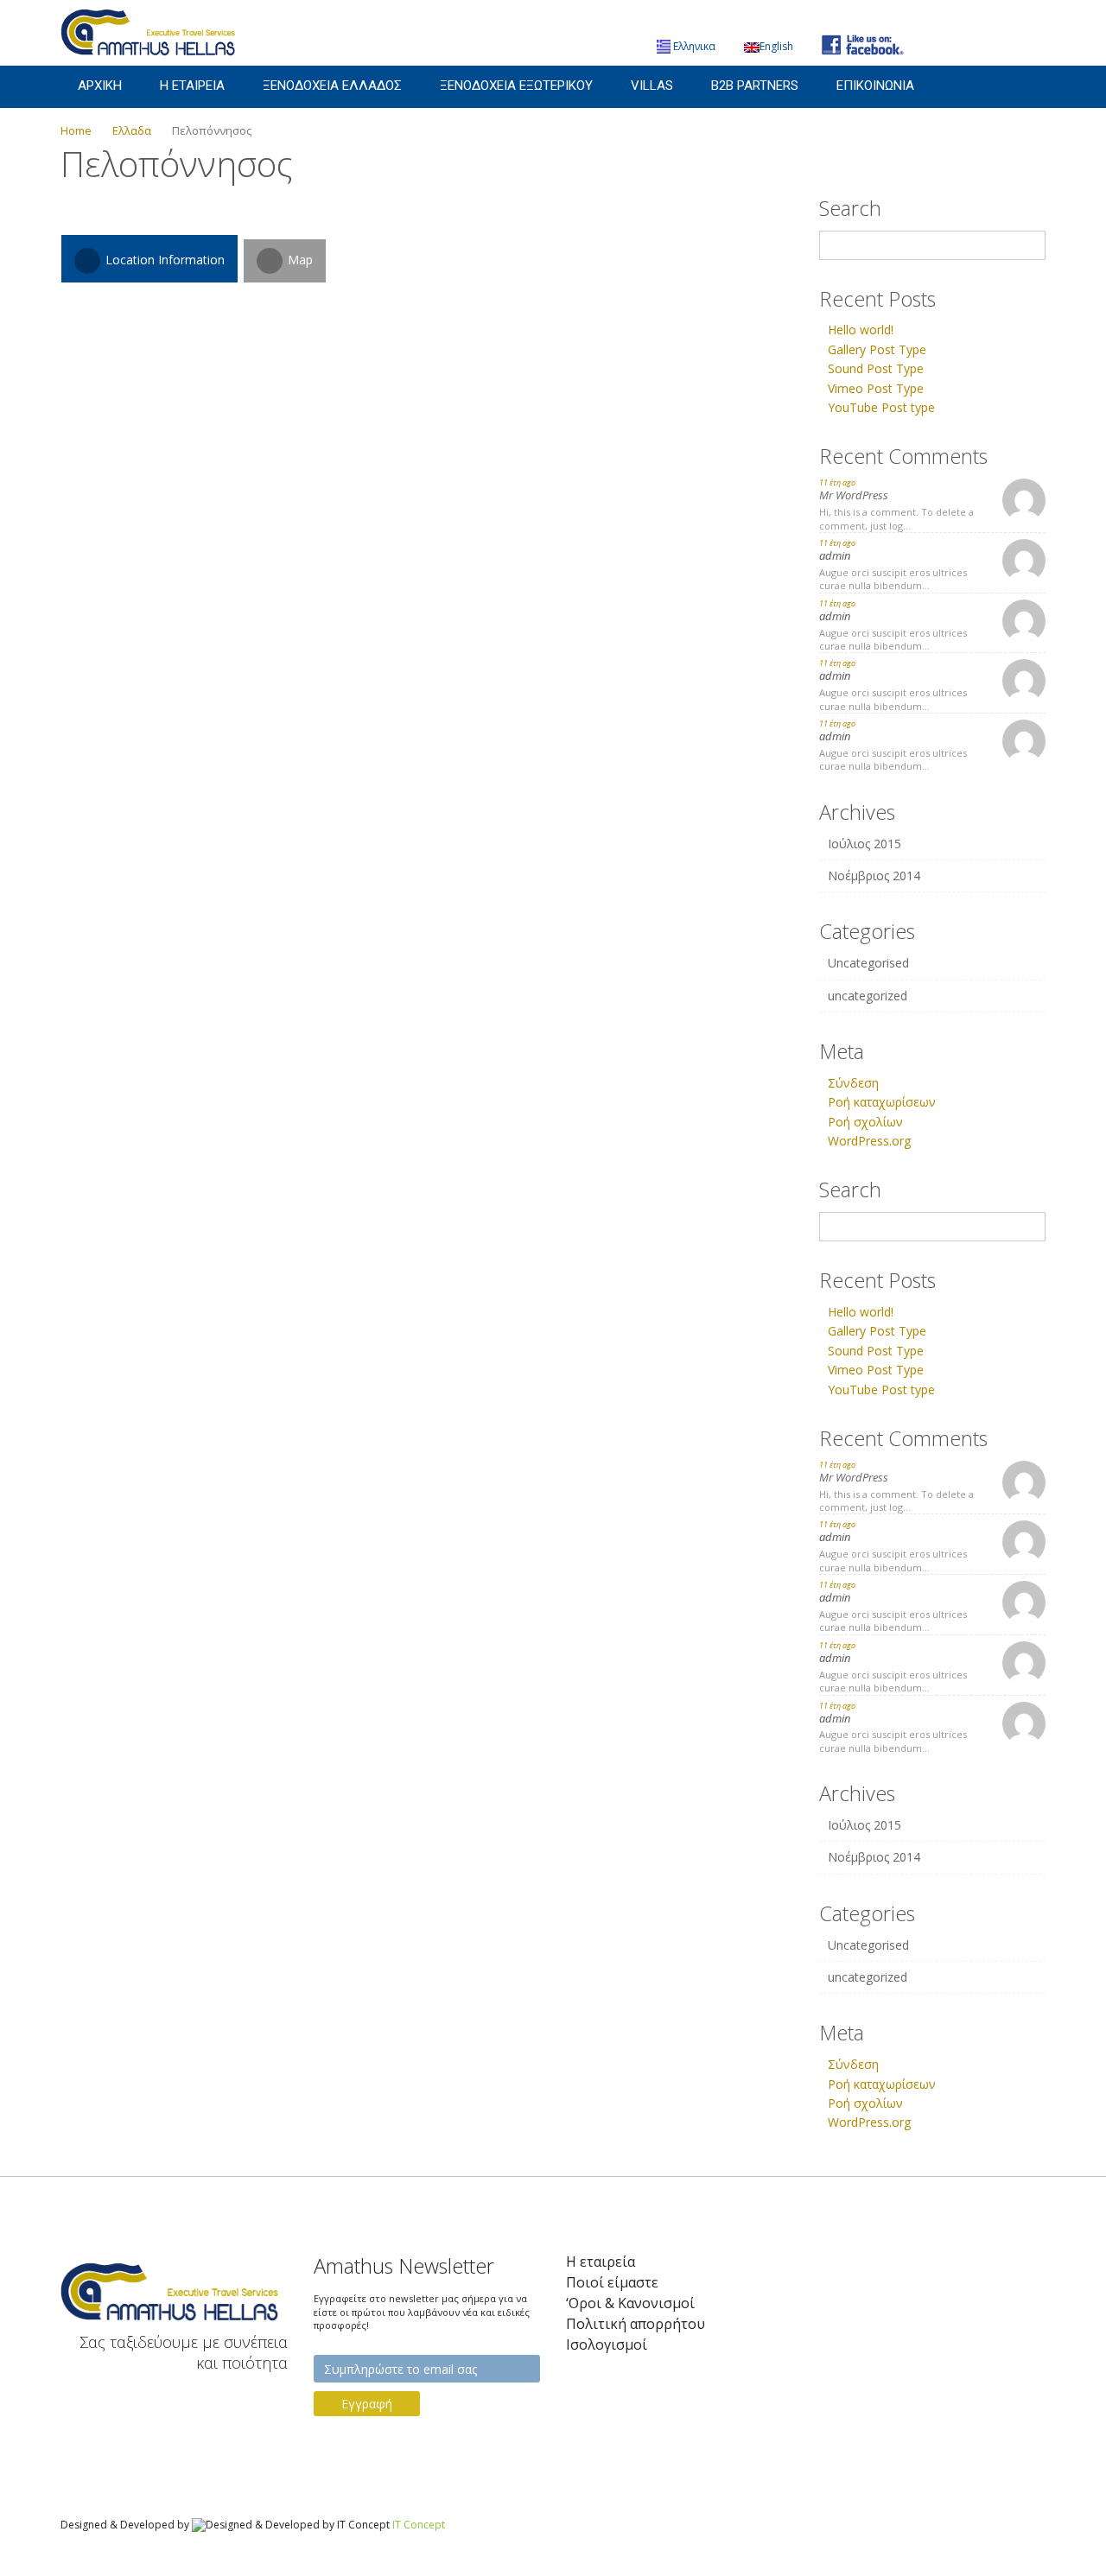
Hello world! (861, 330)
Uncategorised (868, 963)
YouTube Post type (881, 407)
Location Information (163, 260)
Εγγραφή (367, 2404)
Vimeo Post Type (876, 388)
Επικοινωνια (875, 86)
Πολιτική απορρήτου (636, 2324)
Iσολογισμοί (607, 2345)
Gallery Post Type (877, 349)
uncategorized (868, 996)
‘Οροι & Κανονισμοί (630, 2303)
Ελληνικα (694, 46)
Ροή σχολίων (865, 1122)
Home (76, 130)
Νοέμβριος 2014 (874, 876)
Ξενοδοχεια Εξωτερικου (516, 86)
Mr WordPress (854, 495)
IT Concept (419, 2525)
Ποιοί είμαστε (612, 2283)
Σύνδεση (853, 1083)
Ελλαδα (132, 130)
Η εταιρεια (192, 86)
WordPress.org (869, 1141)
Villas (652, 86)
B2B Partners (755, 86)
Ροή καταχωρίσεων (882, 1102)
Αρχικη (100, 86)
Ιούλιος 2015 (864, 844)
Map (299, 260)
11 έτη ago (837, 482)
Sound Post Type (876, 368)
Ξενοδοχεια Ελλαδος (332, 86)
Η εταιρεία (601, 2262)
